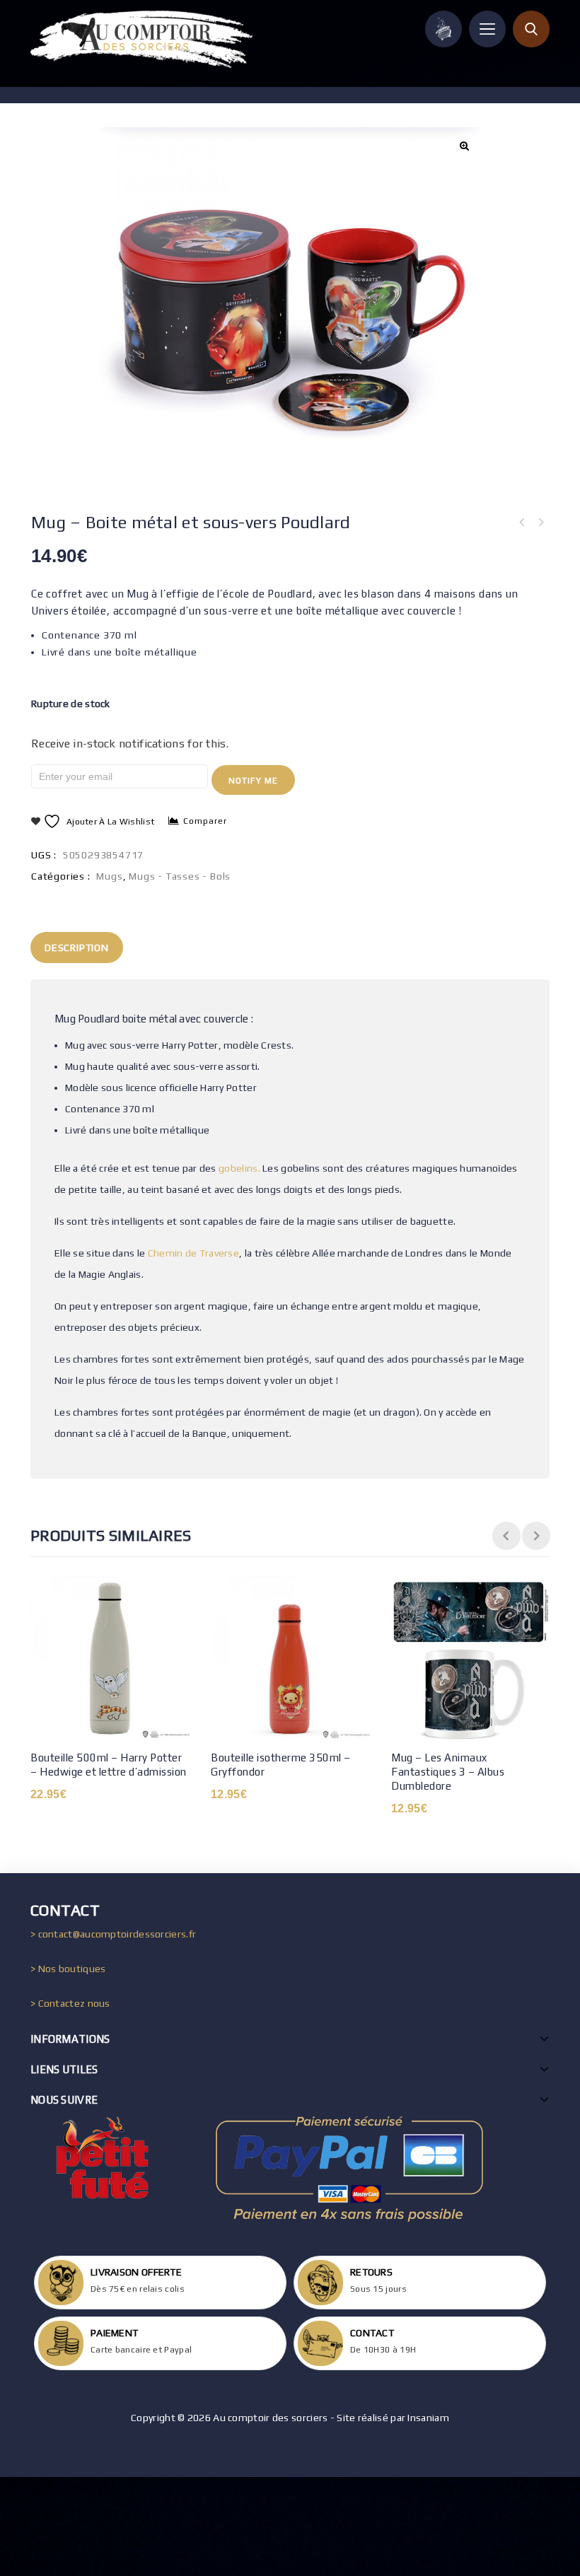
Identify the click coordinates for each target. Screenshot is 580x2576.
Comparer (205, 821)
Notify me (253, 781)
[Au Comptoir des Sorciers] (141, 39)
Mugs (109, 876)
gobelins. (239, 1168)
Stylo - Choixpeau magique (540, 523)
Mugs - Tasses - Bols (180, 876)
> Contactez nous (70, 2003)
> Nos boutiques (68, 1969)
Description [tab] (77, 948)
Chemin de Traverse (193, 1253)
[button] (463, 146)
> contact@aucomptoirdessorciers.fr (113, 1934)
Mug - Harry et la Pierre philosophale (522, 523)
